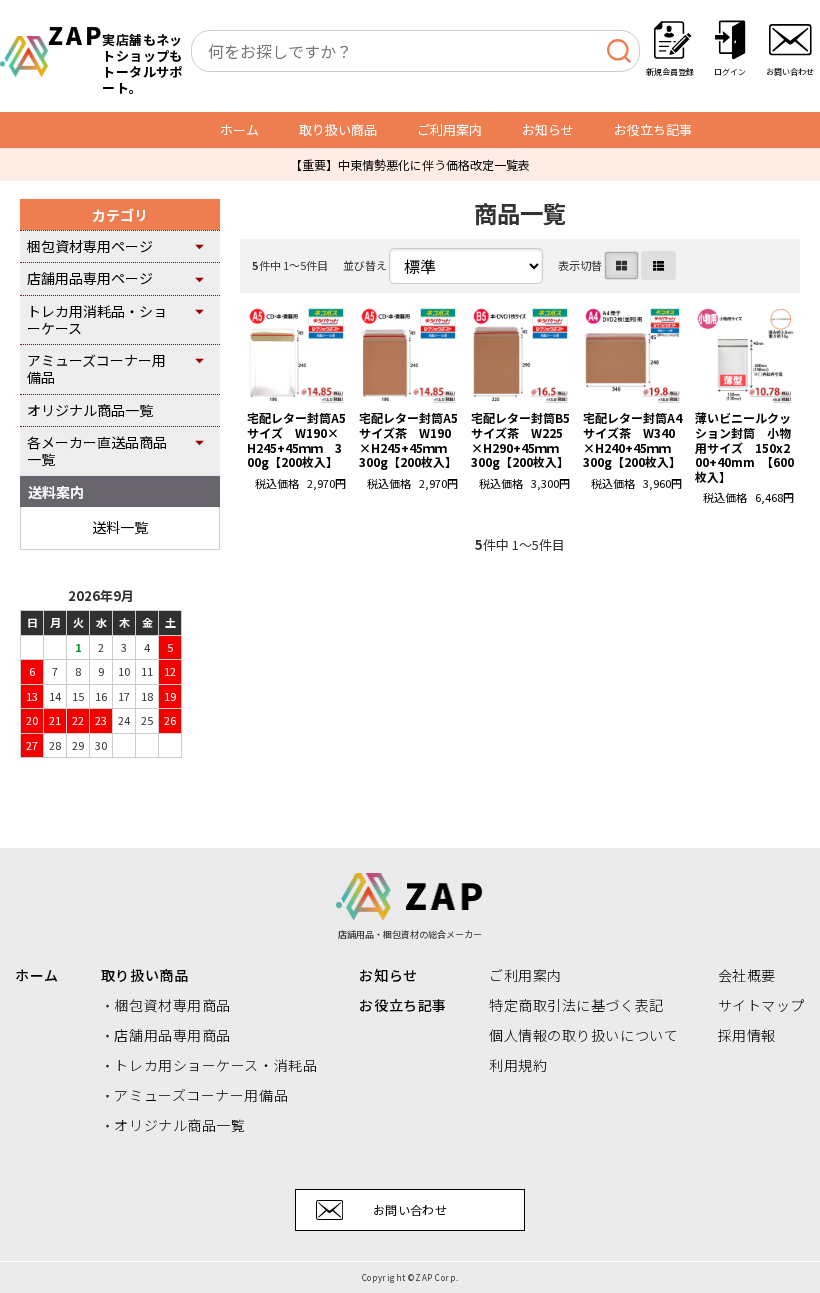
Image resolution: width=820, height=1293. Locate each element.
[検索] (618, 51)
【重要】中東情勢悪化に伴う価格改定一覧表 (410, 164)
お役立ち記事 (653, 129)
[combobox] (415, 51)
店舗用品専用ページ (90, 278)
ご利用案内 (449, 129)
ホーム (239, 129)
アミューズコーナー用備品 (96, 368)
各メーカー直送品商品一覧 (97, 450)
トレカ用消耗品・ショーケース (97, 319)
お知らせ (548, 129)
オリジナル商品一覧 (90, 410)
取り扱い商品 (338, 129)
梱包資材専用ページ (90, 246)
